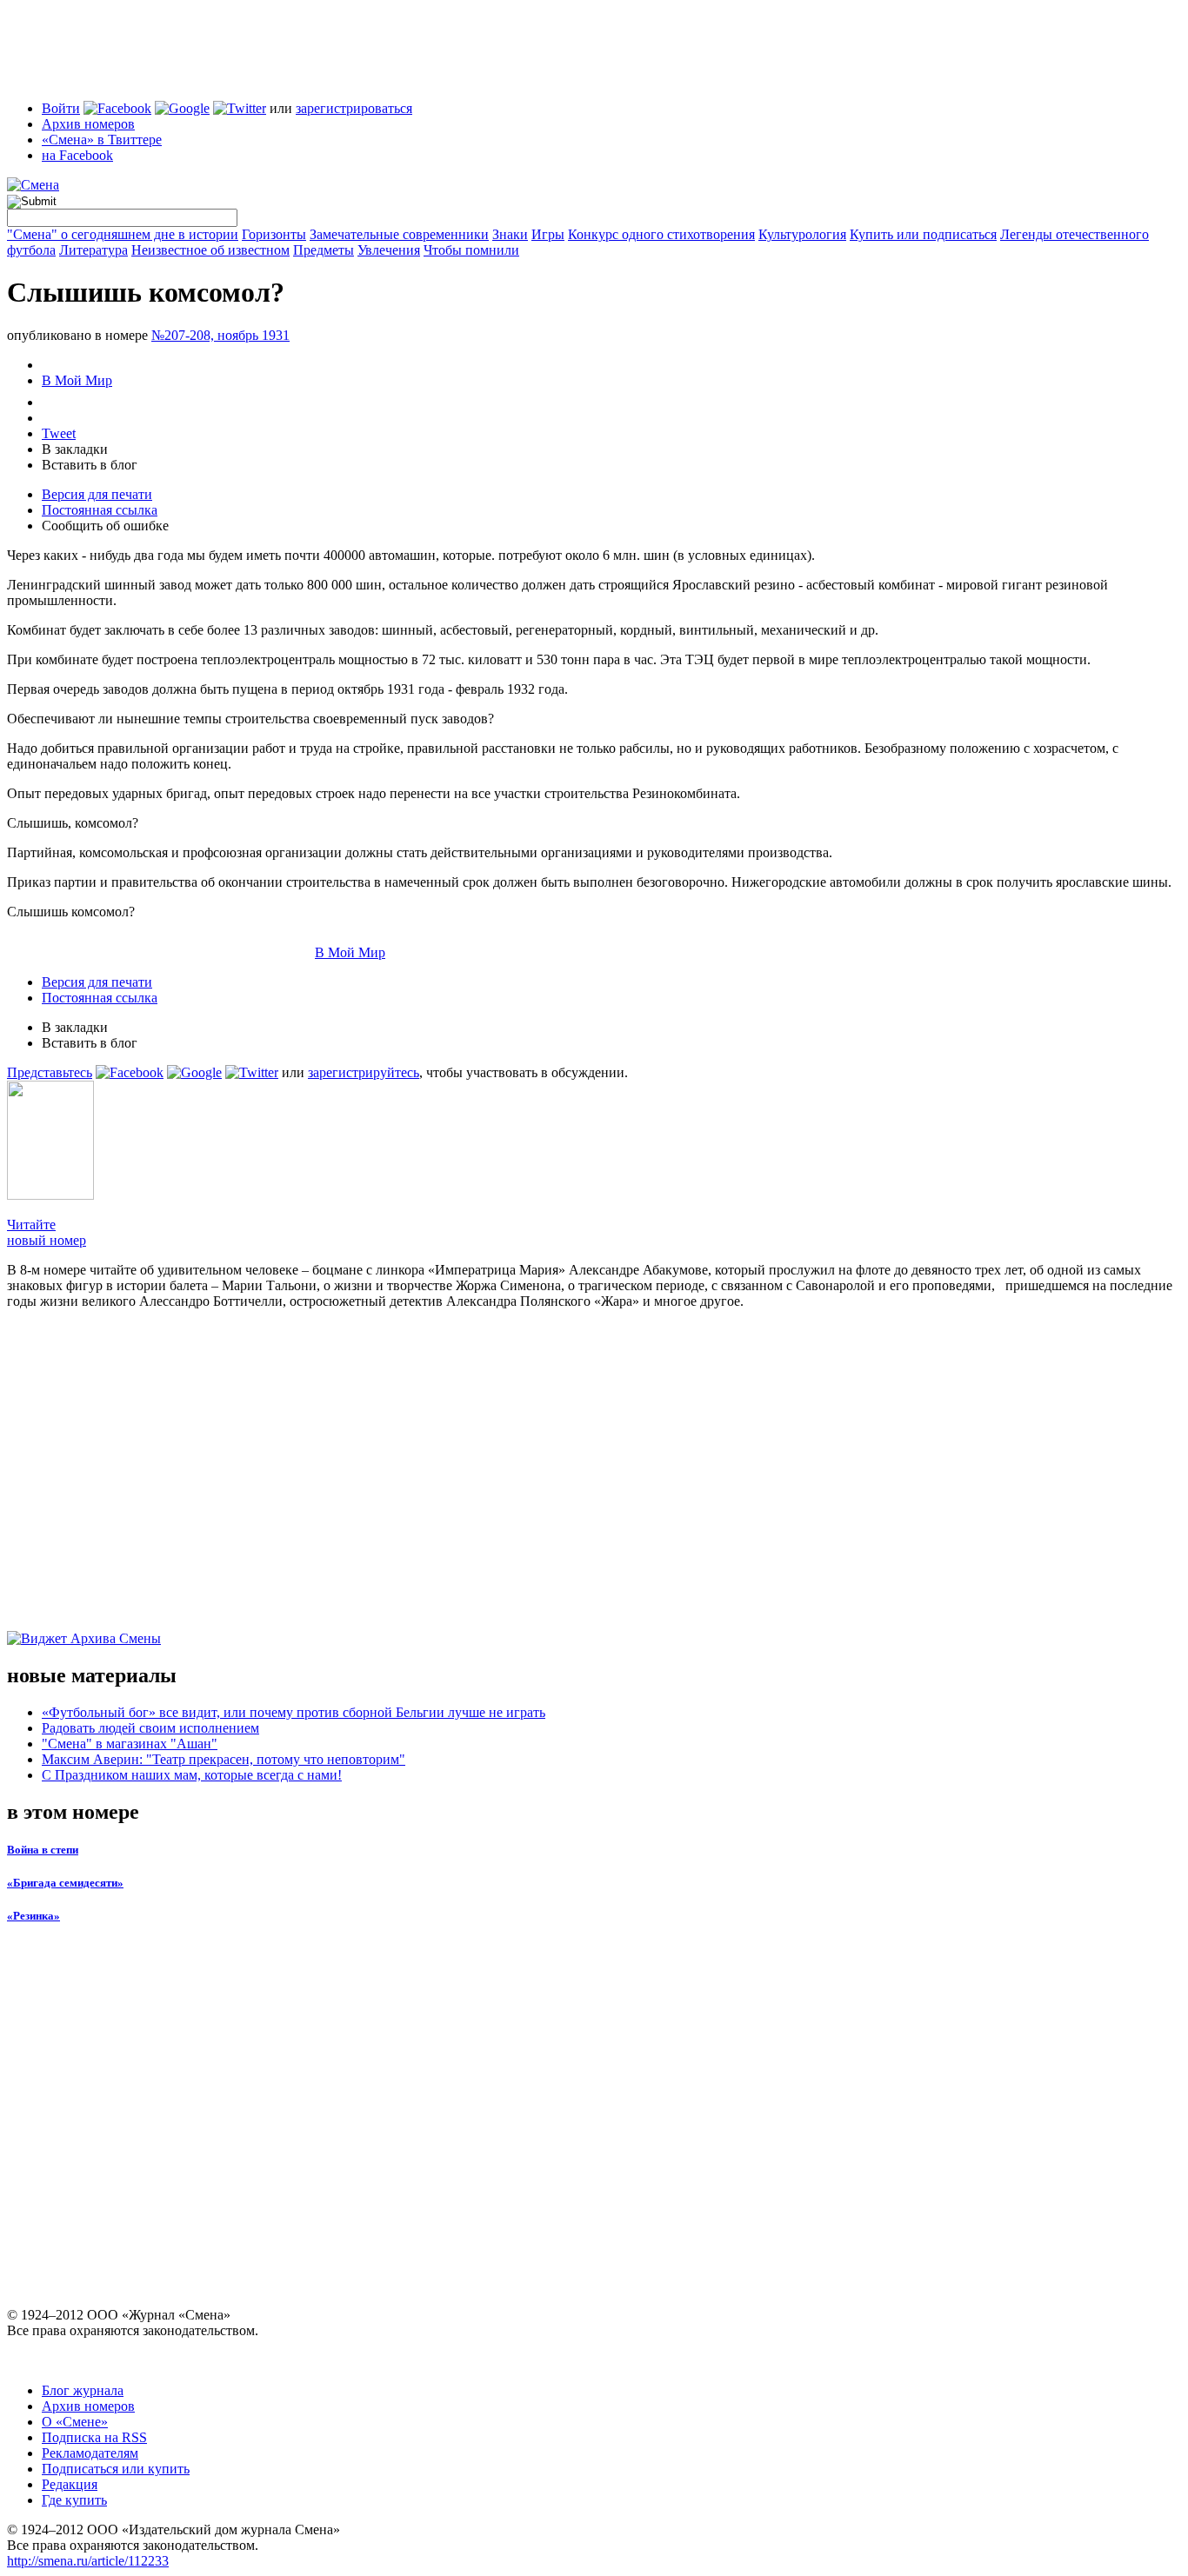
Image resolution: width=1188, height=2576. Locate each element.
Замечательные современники (399, 234)
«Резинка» (33, 1916)
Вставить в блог (90, 465)
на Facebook (77, 155)
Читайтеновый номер (47, 1232)
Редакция (70, 2484)
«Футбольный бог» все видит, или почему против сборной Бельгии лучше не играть (294, 1712)
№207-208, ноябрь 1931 (220, 335)
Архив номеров (88, 124)
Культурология (802, 234)
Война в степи (43, 1850)
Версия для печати (97, 494)
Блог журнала (83, 2390)
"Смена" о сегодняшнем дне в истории (123, 234)
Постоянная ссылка (100, 510)
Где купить (74, 2500)
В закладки (75, 449)
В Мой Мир (77, 380)
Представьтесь (50, 1072)
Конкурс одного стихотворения (661, 234)
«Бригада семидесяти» (65, 1883)
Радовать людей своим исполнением (150, 1728)
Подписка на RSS (94, 2437)
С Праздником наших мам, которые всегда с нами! (192, 1775)
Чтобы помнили (471, 250)
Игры (548, 234)
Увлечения (389, 250)
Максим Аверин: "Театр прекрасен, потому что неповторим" (224, 1759)
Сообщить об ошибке (105, 526)
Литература (93, 250)
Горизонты (274, 234)
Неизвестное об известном (210, 250)
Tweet (59, 433)
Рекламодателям (90, 2453)
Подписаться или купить (116, 2469)
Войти (61, 108)
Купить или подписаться (923, 234)
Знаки (510, 234)
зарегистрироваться (354, 108)
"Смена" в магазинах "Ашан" (130, 1744)
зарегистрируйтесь (364, 1072)
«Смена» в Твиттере (102, 140)
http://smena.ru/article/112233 (88, 2561)
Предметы (324, 250)
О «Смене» (75, 2422)
